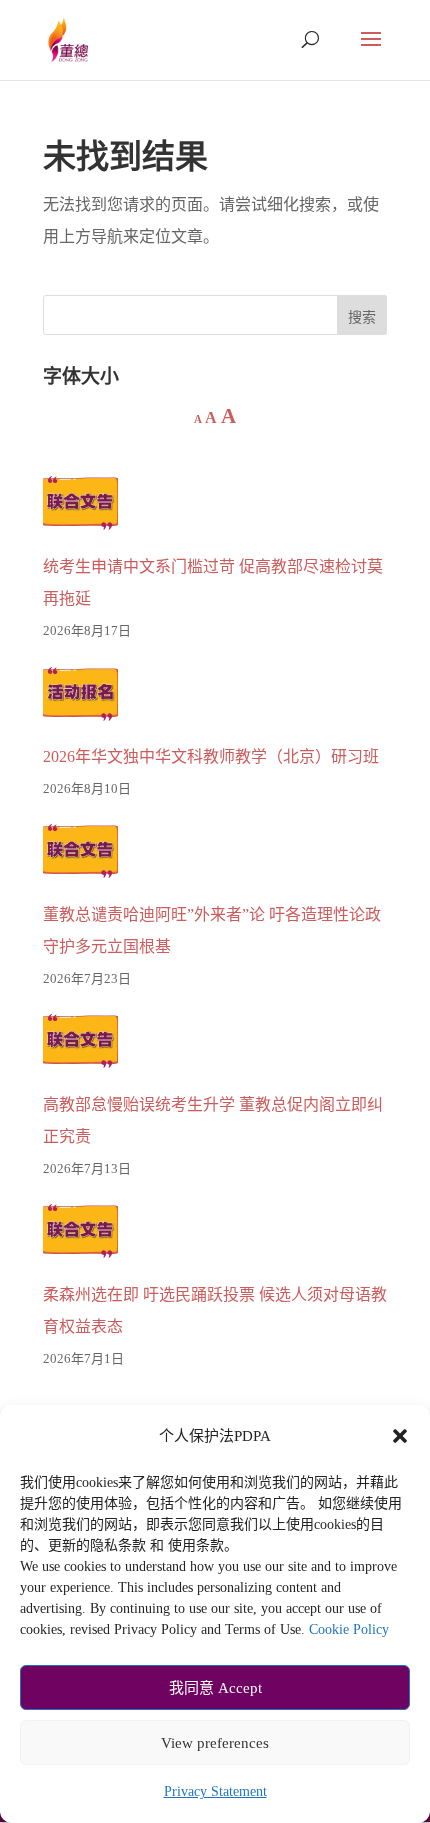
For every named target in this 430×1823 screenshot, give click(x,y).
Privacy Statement (215, 1791)
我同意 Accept (215, 1688)
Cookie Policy (349, 1629)
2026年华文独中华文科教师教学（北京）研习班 (211, 756)
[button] (400, 1436)
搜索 (362, 317)
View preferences (215, 1743)
